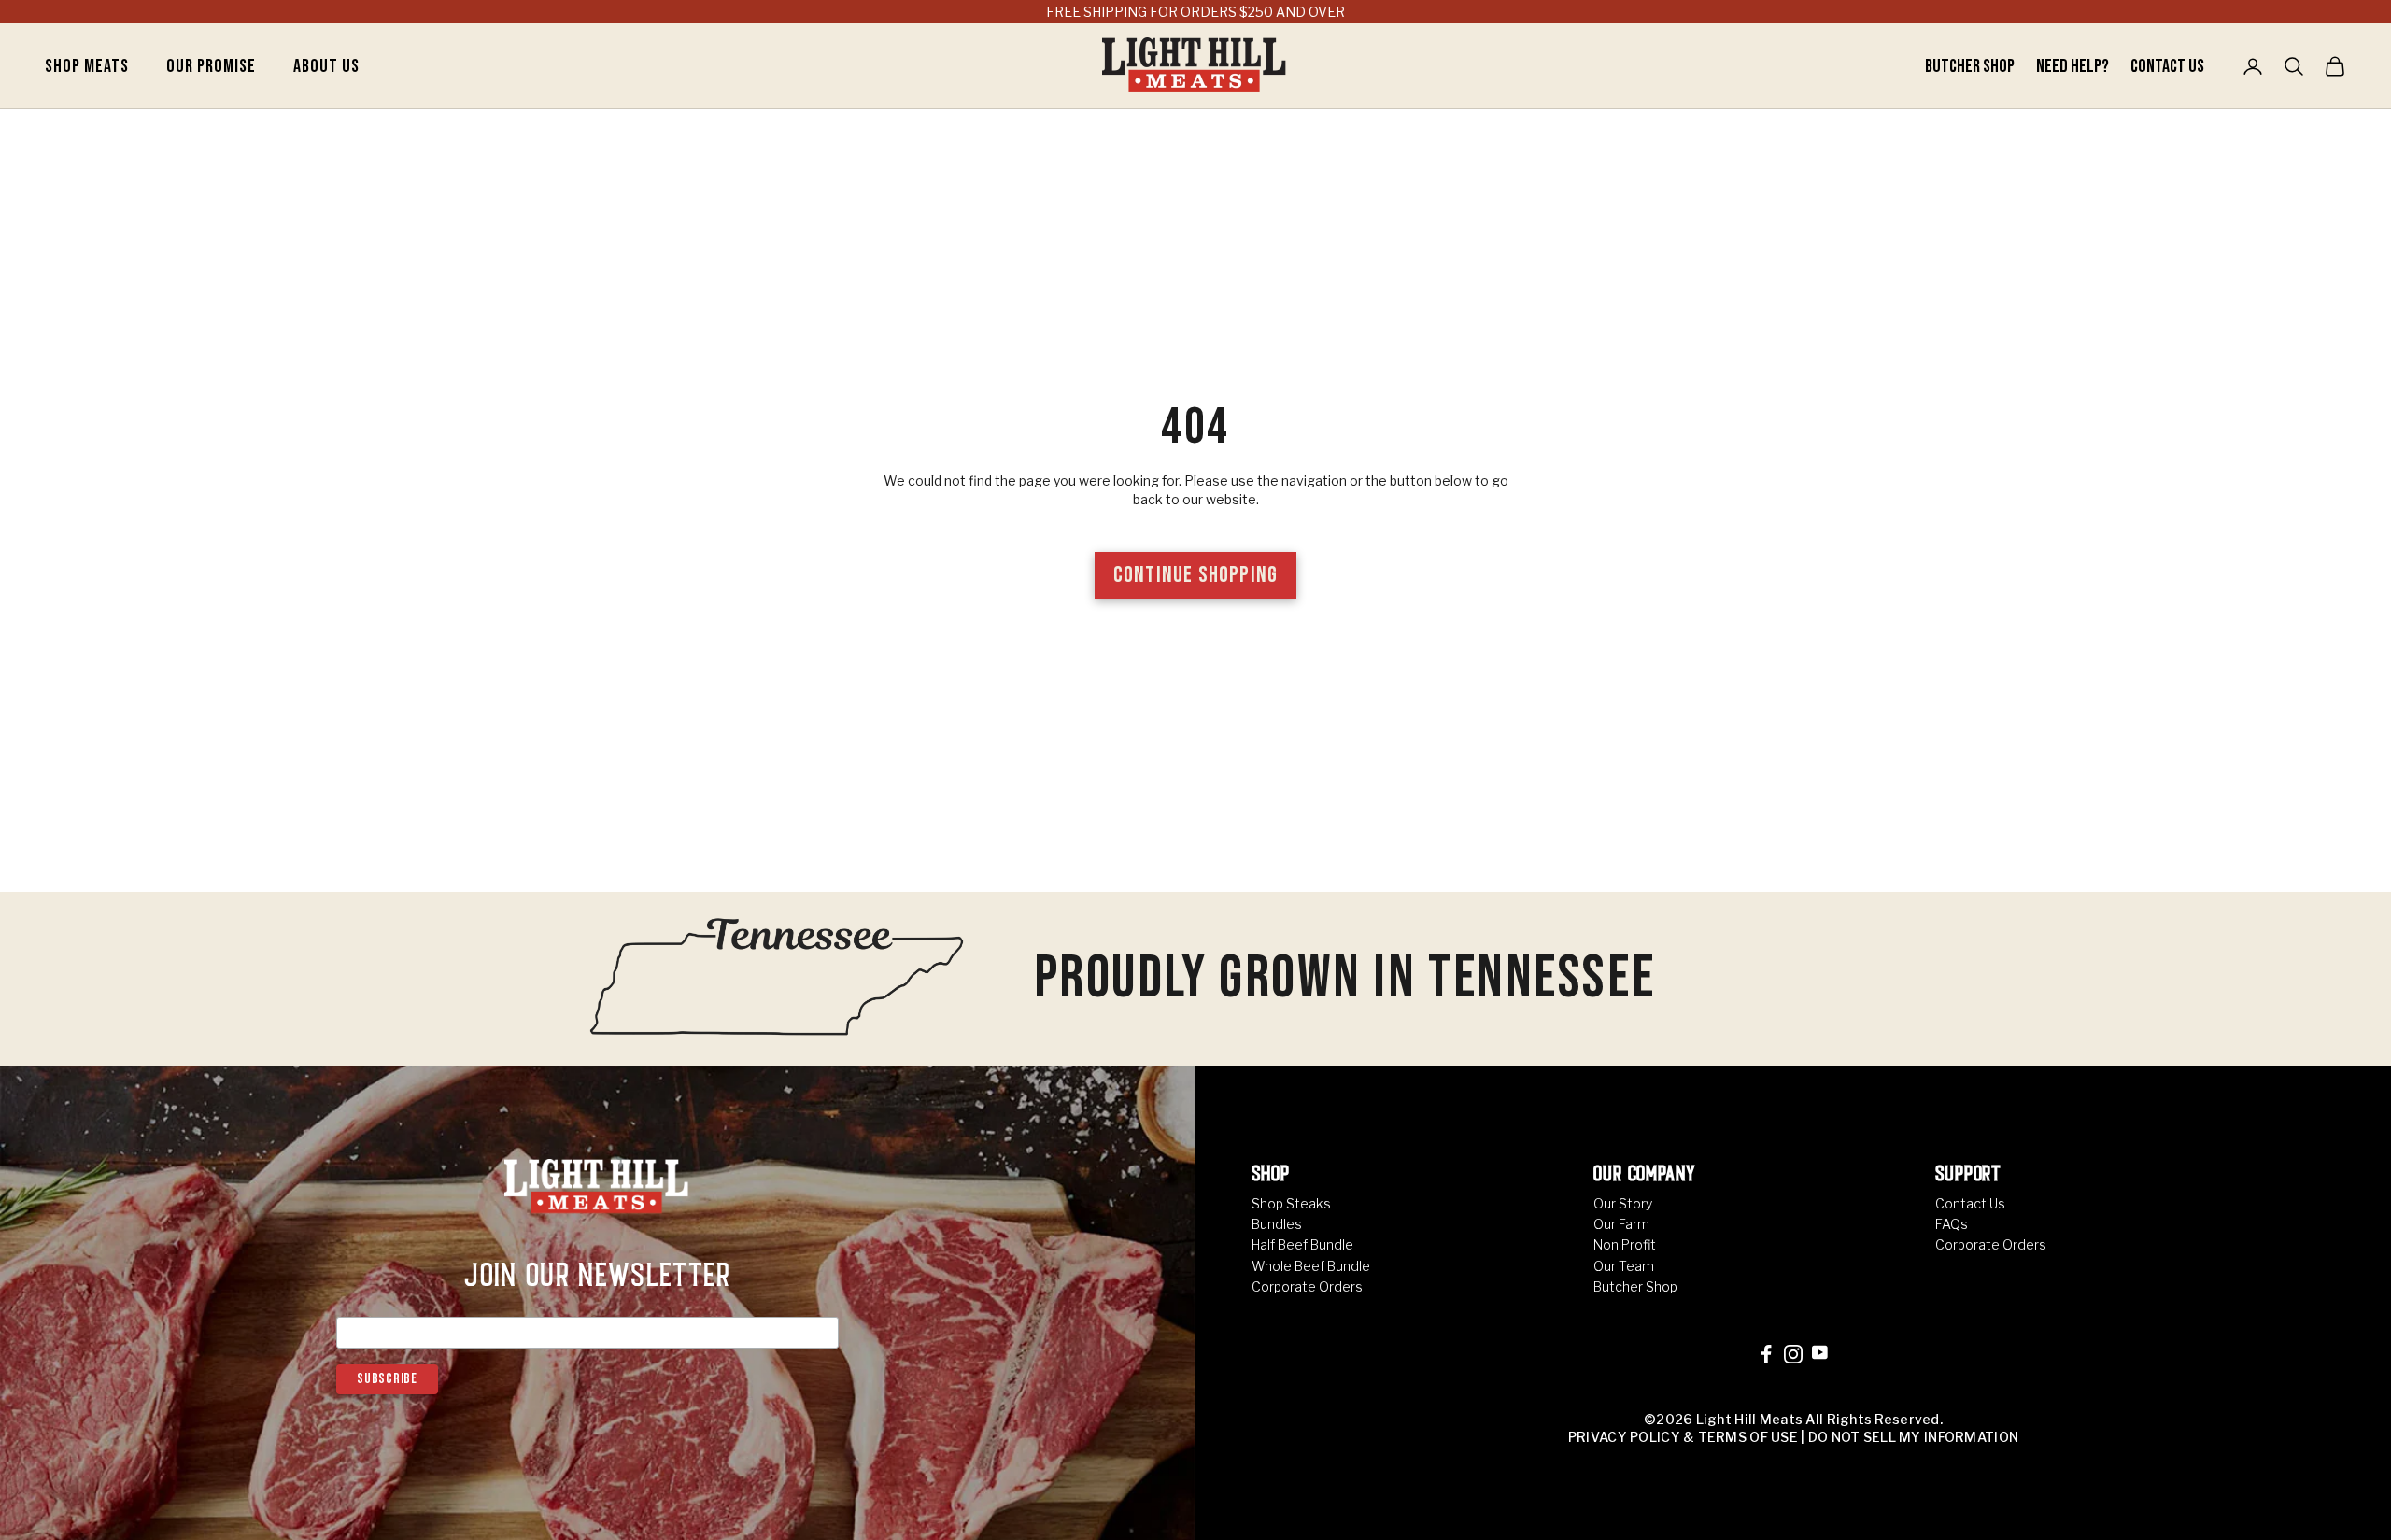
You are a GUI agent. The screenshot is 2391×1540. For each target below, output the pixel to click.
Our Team (1624, 1266)
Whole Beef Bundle (1311, 1266)
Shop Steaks (1291, 1203)
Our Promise (211, 66)
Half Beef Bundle (1302, 1244)
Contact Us (2167, 66)
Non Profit (1625, 1244)
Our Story (1623, 1203)
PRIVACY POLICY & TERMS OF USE (1683, 1437)
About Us (326, 66)
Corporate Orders (1307, 1286)
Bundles (1277, 1224)
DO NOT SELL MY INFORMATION (1913, 1437)
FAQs (1952, 1224)
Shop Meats (87, 66)
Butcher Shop (1971, 66)
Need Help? (2074, 66)
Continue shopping (1195, 575)
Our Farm (1621, 1224)
